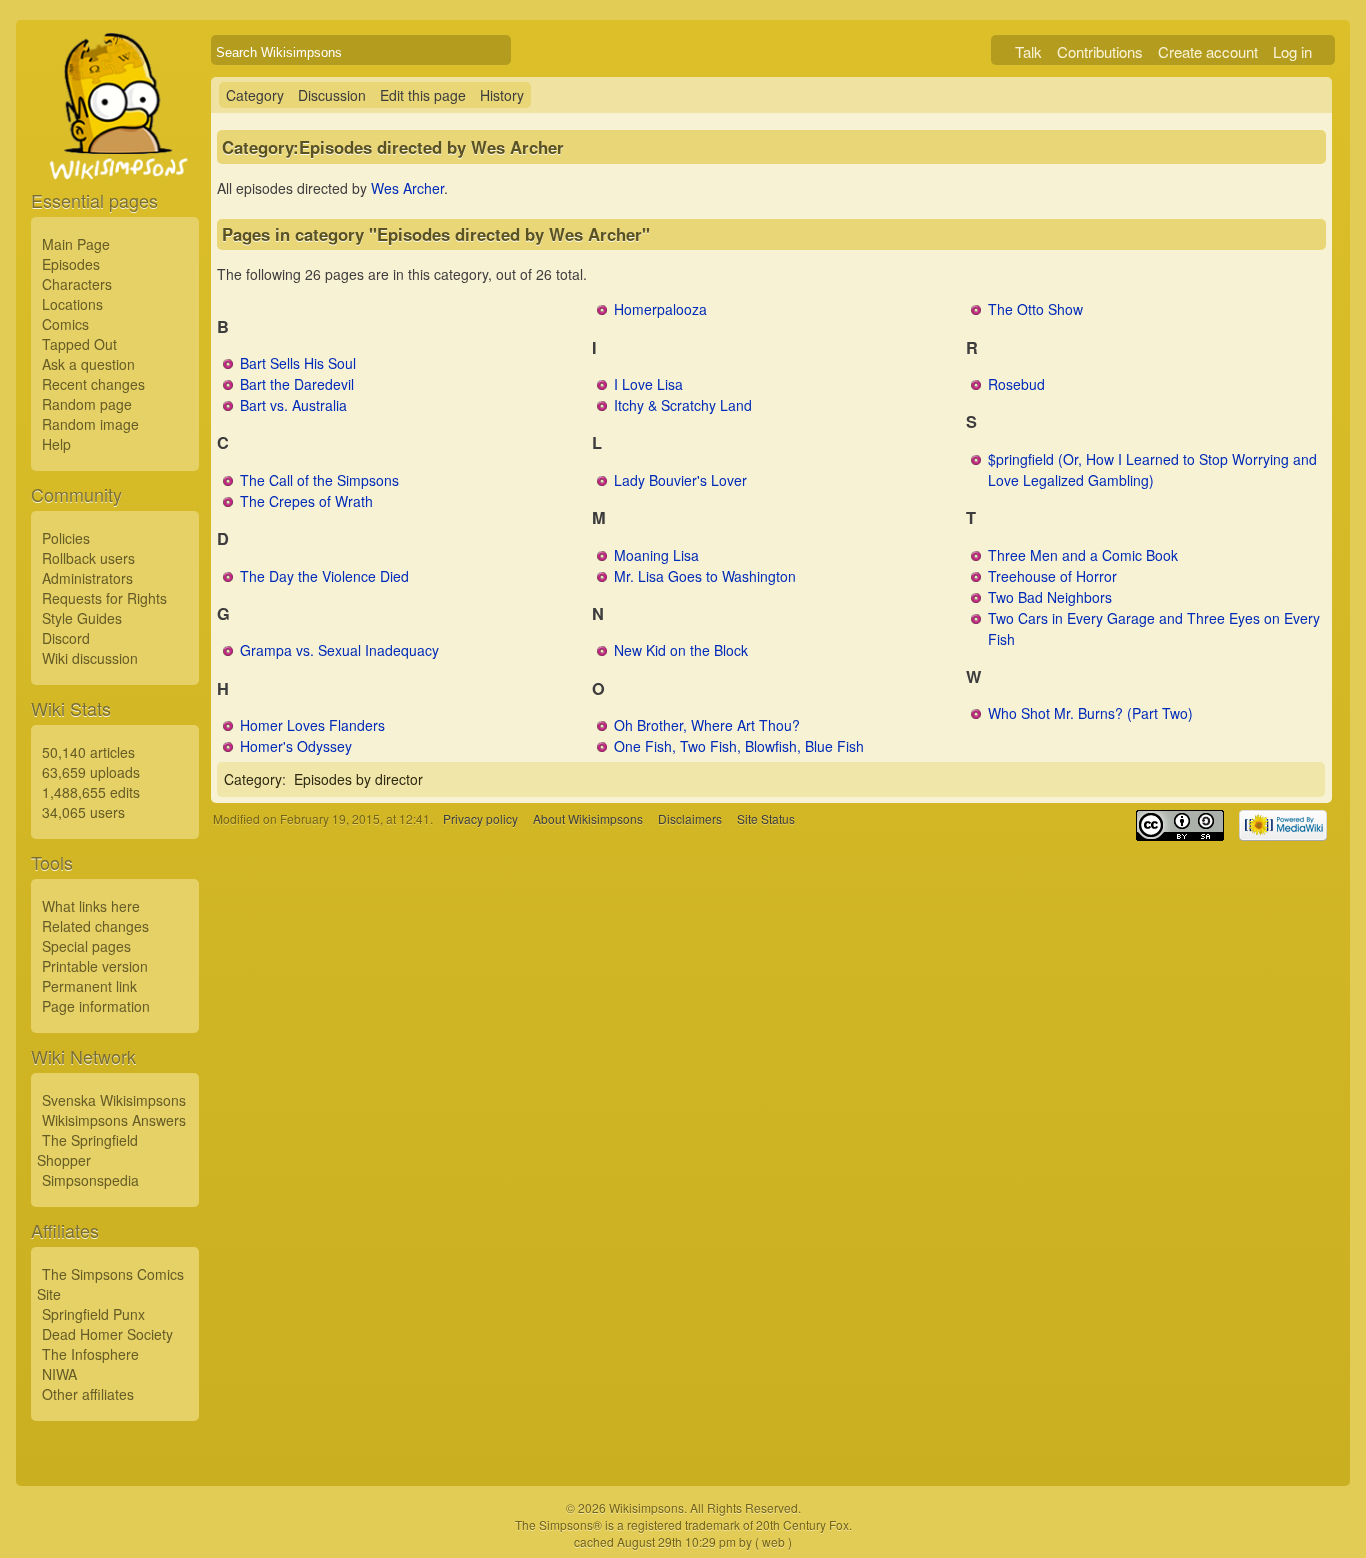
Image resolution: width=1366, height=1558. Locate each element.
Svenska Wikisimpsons (114, 1100)
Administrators (87, 578)
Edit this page (423, 95)
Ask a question (88, 364)
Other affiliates (88, 1394)
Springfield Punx (93, 1314)
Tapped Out (79, 344)
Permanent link (89, 986)
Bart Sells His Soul (298, 363)
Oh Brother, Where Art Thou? (707, 725)
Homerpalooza (660, 309)
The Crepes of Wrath (306, 501)
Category (255, 95)
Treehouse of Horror (1052, 576)
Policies (66, 538)
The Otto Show (1035, 309)
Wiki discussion (90, 658)
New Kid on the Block (681, 650)
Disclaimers (690, 818)
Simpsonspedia (90, 1180)
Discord (66, 638)
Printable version (95, 966)
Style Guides (82, 618)
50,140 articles (88, 752)
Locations (72, 304)
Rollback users (88, 558)
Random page (87, 404)
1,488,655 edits (91, 792)
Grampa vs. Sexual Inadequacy (339, 650)
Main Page (76, 244)
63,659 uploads (91, 772)
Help (56, 444)
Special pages (86, 946)
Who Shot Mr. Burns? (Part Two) (1090, 713)
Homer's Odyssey (296, 746)
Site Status (766, 818)
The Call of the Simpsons (319, 480)
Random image (90, 424)
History (502, 95)
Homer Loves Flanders (312, 725)
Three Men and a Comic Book (1083, 555)
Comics (65, 324)
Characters (77, 284)
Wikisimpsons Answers (114, 1120)
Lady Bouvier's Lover (680, 480)
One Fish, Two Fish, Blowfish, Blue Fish (739, 746)
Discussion (332, 95)
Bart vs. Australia (293, 405)
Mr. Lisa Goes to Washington (705, 576)
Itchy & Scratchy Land (683, 405)
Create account (1208, 51)
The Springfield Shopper (87, 1150)
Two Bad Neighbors (1050, 597)
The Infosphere (90, 1354)
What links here (91, 906)
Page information (96, 1006)
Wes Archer (407, 188)
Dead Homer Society (107, 1334)
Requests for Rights (104, 598)
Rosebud (1016, 384)
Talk (1028, 51)
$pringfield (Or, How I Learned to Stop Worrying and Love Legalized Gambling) (1152, 469)
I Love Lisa (648, 384)
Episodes (71, 264)
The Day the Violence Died (324, 576)
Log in (1292, 51)
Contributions (1100, 51)
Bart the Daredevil (297, 384)
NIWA (59, 1374)
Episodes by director (358, 779)
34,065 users (83, 812)
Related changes (95, 926)
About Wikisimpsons (588, 818)
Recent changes (93, 384)
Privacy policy (480, 818)
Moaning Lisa (656, 555)
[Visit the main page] (115, 152)
